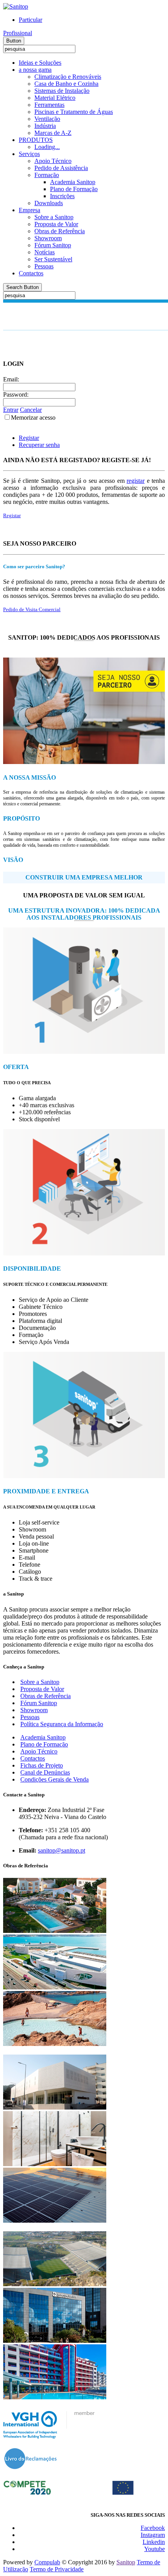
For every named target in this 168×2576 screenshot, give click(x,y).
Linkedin (154, 2542)
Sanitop (126, 2562)
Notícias (45, 252)
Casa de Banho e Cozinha (66, 84)
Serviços (29, 154)
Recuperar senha (39, 445)
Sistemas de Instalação (62, 91)
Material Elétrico (55, 98)
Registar (29, 438)
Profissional (18, 33)
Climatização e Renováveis (68, 77)
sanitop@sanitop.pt (62, 1850)
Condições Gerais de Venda (55, 1779)
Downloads (49, 203)
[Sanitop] (16, 6)
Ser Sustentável (53, 259)
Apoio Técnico (53, 161)
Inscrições (62, 196)
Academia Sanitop (73, 182)
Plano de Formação (74, 189)
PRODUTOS (36, 140)
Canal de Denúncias (45, 1772)
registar (136, 481)
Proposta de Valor (56, 224)
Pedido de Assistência (61, 168)
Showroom (48, 238)
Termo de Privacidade (57, 2569)
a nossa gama (35, 70)
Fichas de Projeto (42, 1765)
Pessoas (44, 266)
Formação (47, 175)
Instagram (153, 2535)
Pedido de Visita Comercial (32, 609)
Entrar (11, 410)
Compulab (47, 2562)
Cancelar (31, 410)
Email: (11, 379)
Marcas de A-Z (53, 133)
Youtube (155, 2549)
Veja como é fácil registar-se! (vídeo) (42, 529)
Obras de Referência (60, 231)
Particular (30, 20)
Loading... (47, 147)
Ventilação (47, 119)
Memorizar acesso (33, 418)
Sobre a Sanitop (54, 217)
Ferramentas (49, 105)
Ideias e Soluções (40, 63)
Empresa (29, 210)
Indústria (45, 126)
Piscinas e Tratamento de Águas (74, 112)
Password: (16, 394)
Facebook (153, 2528)
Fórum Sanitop (53, 245)
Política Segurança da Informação (62, 1724)
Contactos (31, 273)
